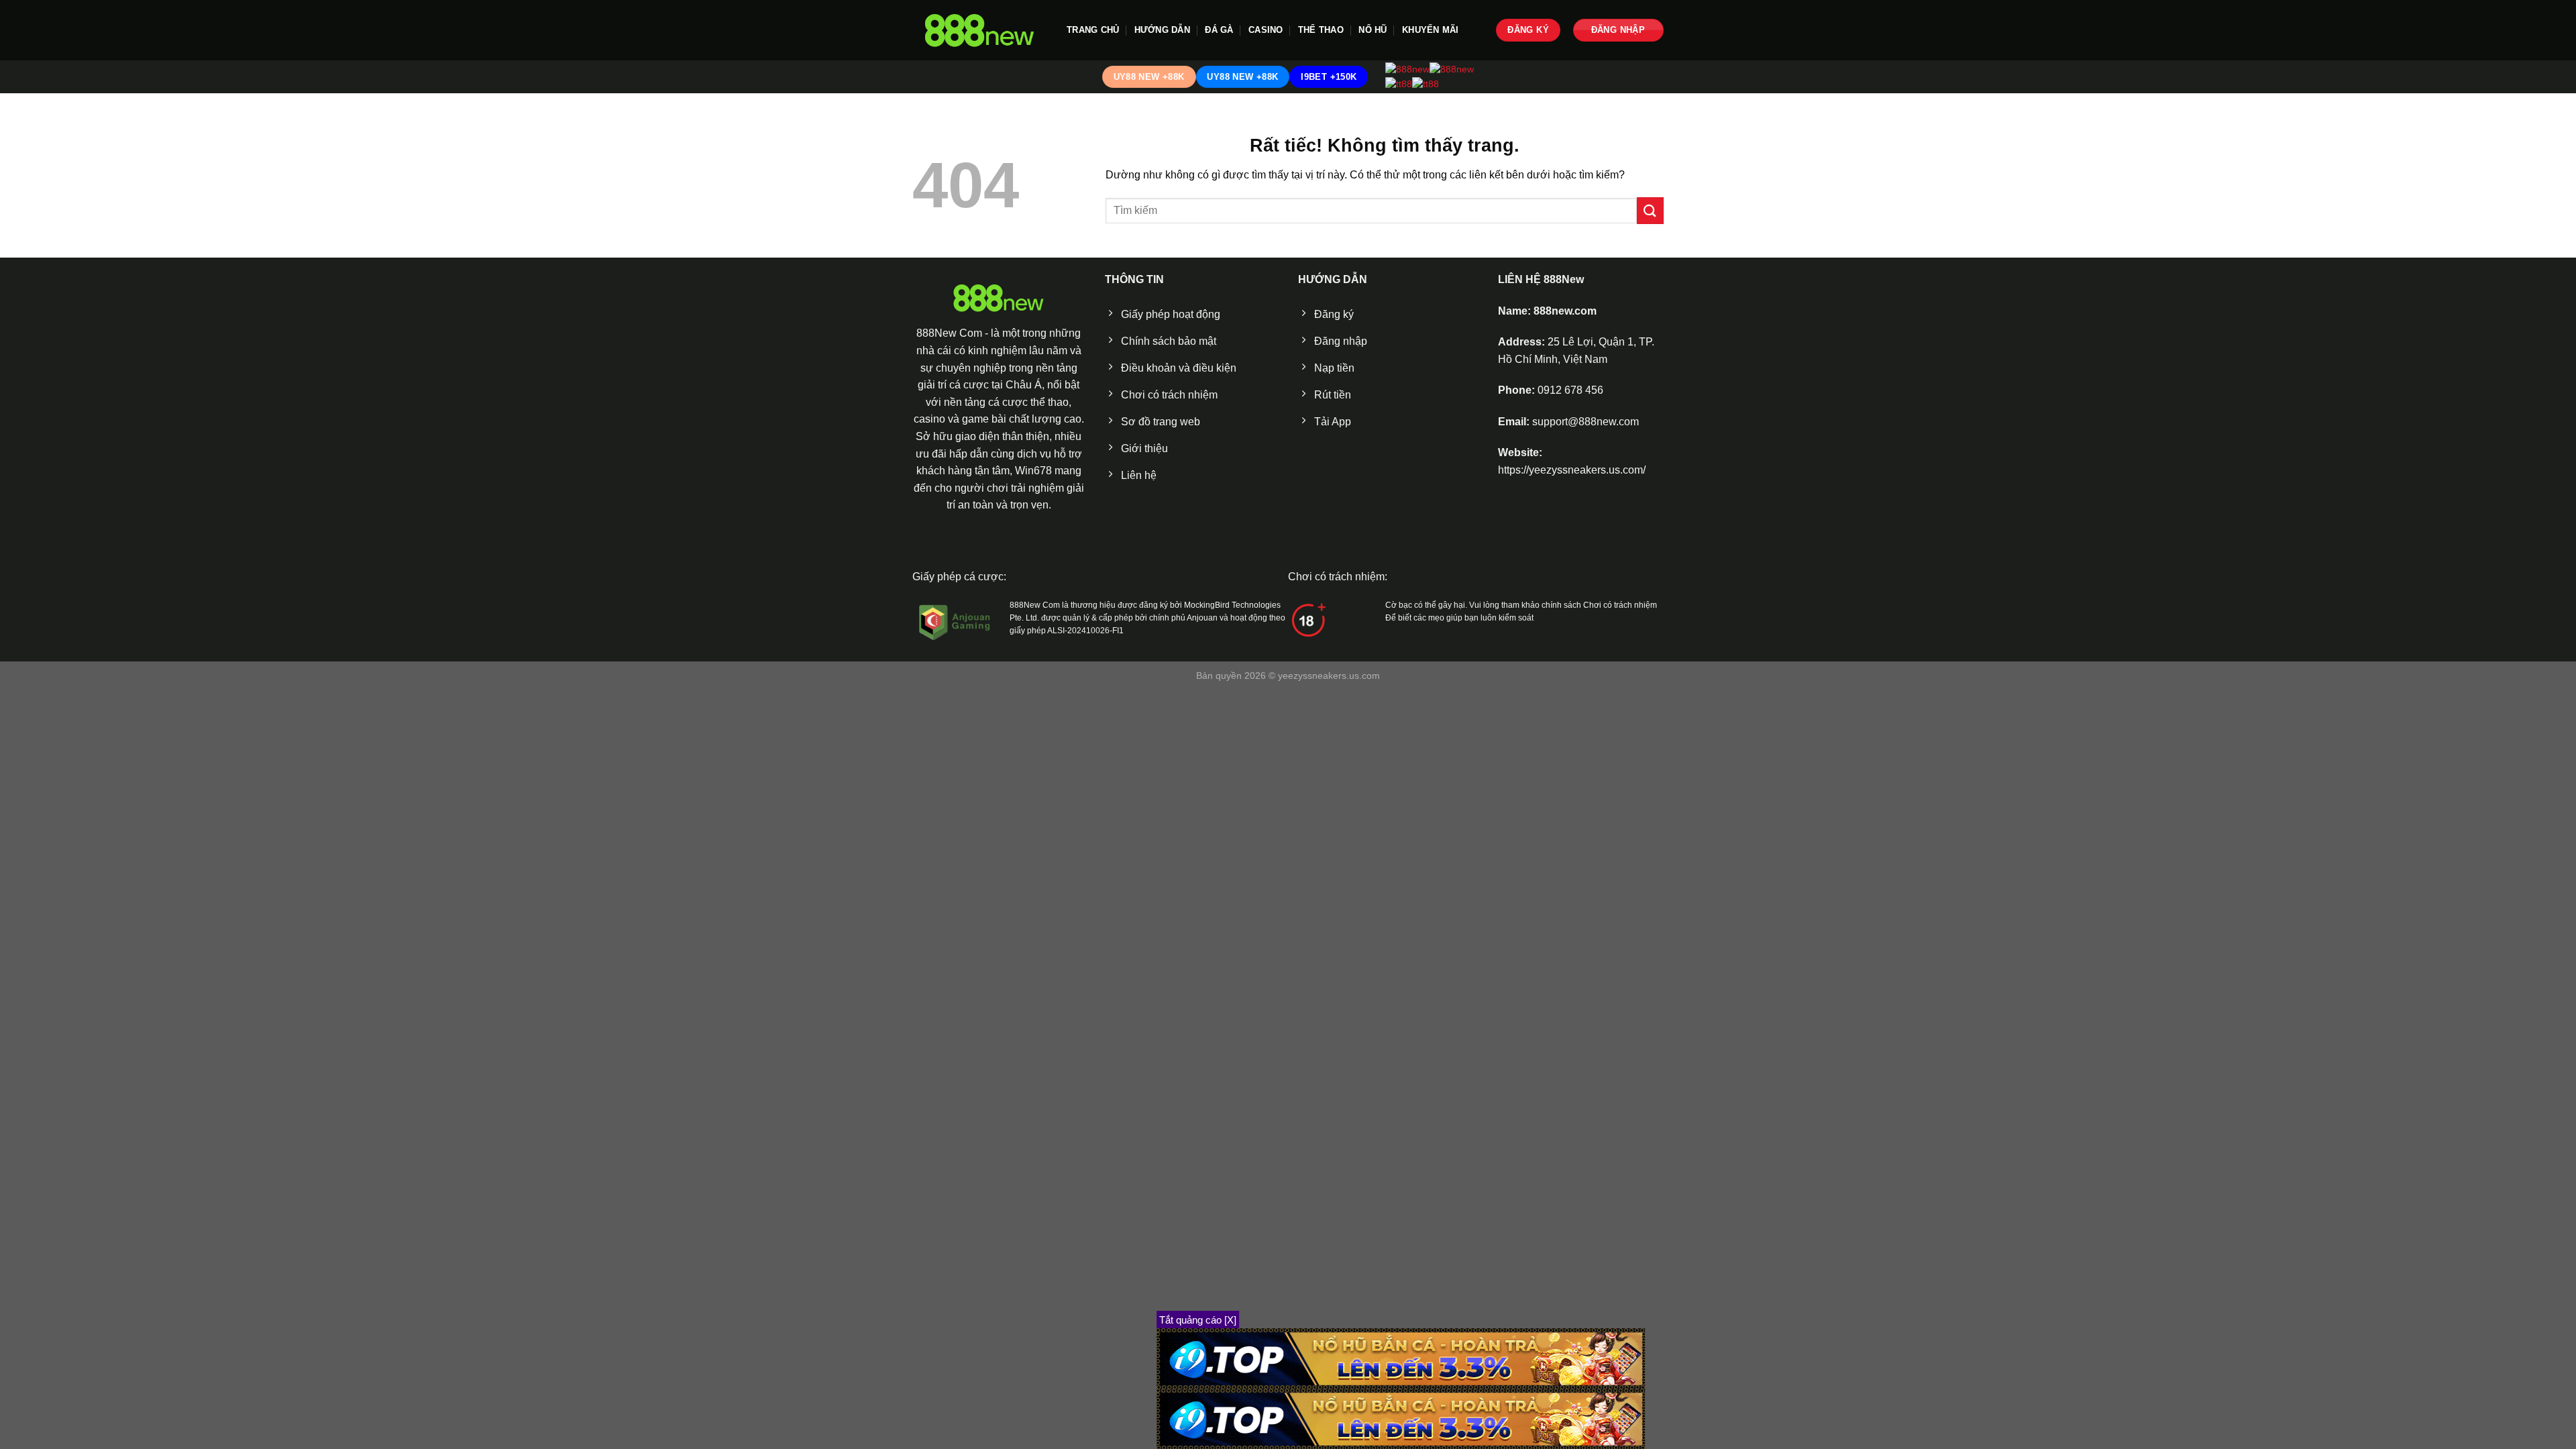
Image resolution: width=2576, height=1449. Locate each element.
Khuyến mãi (1431, 30)
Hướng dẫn (1162, 30)
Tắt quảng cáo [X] (1198, 1320)
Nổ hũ (1373, 30)
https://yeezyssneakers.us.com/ (1572, 470)
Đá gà (1219, 30)
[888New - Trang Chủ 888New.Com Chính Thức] (979, 31)
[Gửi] (1650, 210)
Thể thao (1321, 30)
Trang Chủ (1093, 30)
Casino (1266, 30)
